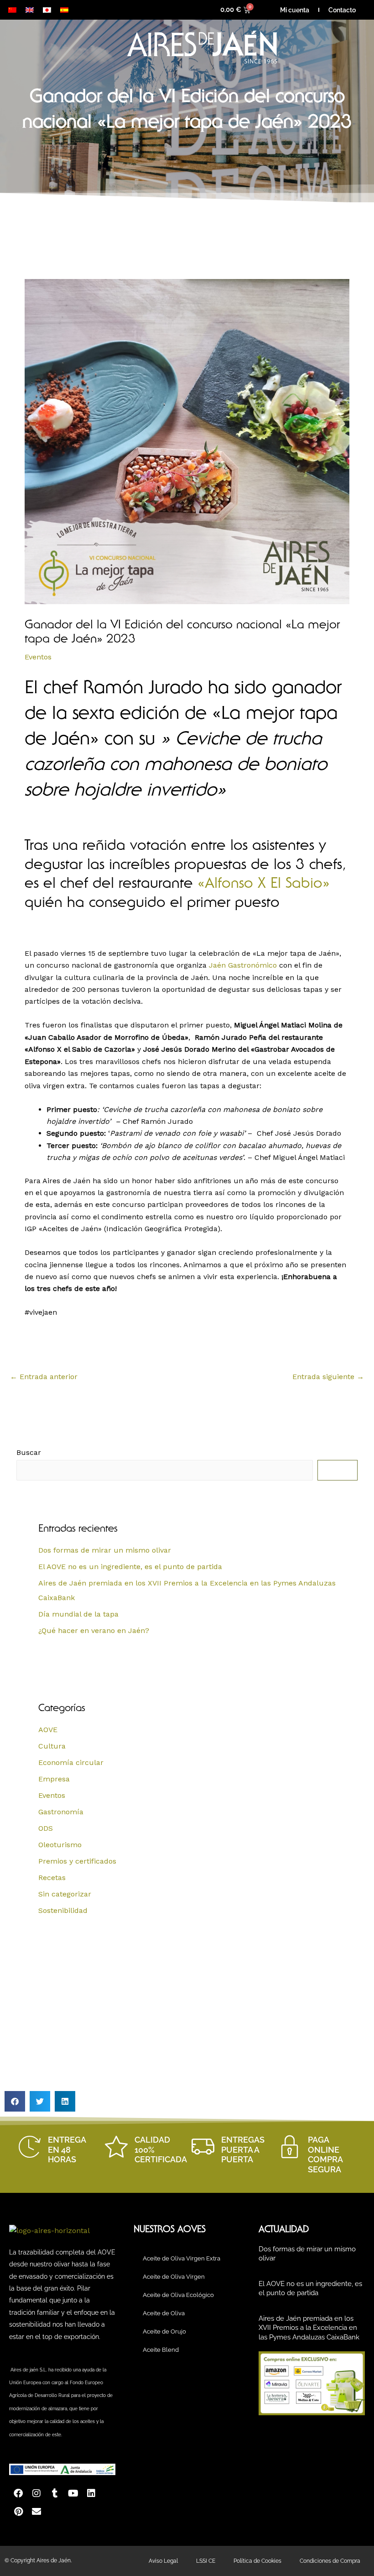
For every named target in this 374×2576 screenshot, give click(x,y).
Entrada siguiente (328, 1377)
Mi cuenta (295, 10)
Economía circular (71, 1762)
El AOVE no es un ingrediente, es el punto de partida (130, 1567)
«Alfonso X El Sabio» (264, 885)
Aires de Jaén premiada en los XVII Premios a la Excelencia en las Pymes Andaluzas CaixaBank (309, 2328)
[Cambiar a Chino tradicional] (12, 10)
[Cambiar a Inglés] (30, 10)
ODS (46, 1828)
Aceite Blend (161, 2350)
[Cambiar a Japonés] (47, 10)
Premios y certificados (77, 1861)
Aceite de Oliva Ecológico (178, 2295)
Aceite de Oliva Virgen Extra (182, 2258)
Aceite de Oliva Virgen (174, 2277)
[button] (15, 2101)
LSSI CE (206, 2561)
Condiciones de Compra (330, 2561)
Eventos (38, 657)
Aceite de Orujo (164, 2331)
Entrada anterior (44, 1377)
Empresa (54, 1779)
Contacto (342, 10)
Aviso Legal (163, 2561)
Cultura (52, 1746)
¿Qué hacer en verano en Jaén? (94, 1630)
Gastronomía (61, 1812)
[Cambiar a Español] (64, 10)
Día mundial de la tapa (78, 1614)
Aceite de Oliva (164, 2313)
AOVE (48, 1730)
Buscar (29, 1452)
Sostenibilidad (63, 1910)
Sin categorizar (65, 1894)
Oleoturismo (60, 1845)
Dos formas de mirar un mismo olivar (105, 1550)
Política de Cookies (257, 2561)
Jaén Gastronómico (243, 965)
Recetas (52, 1878)
